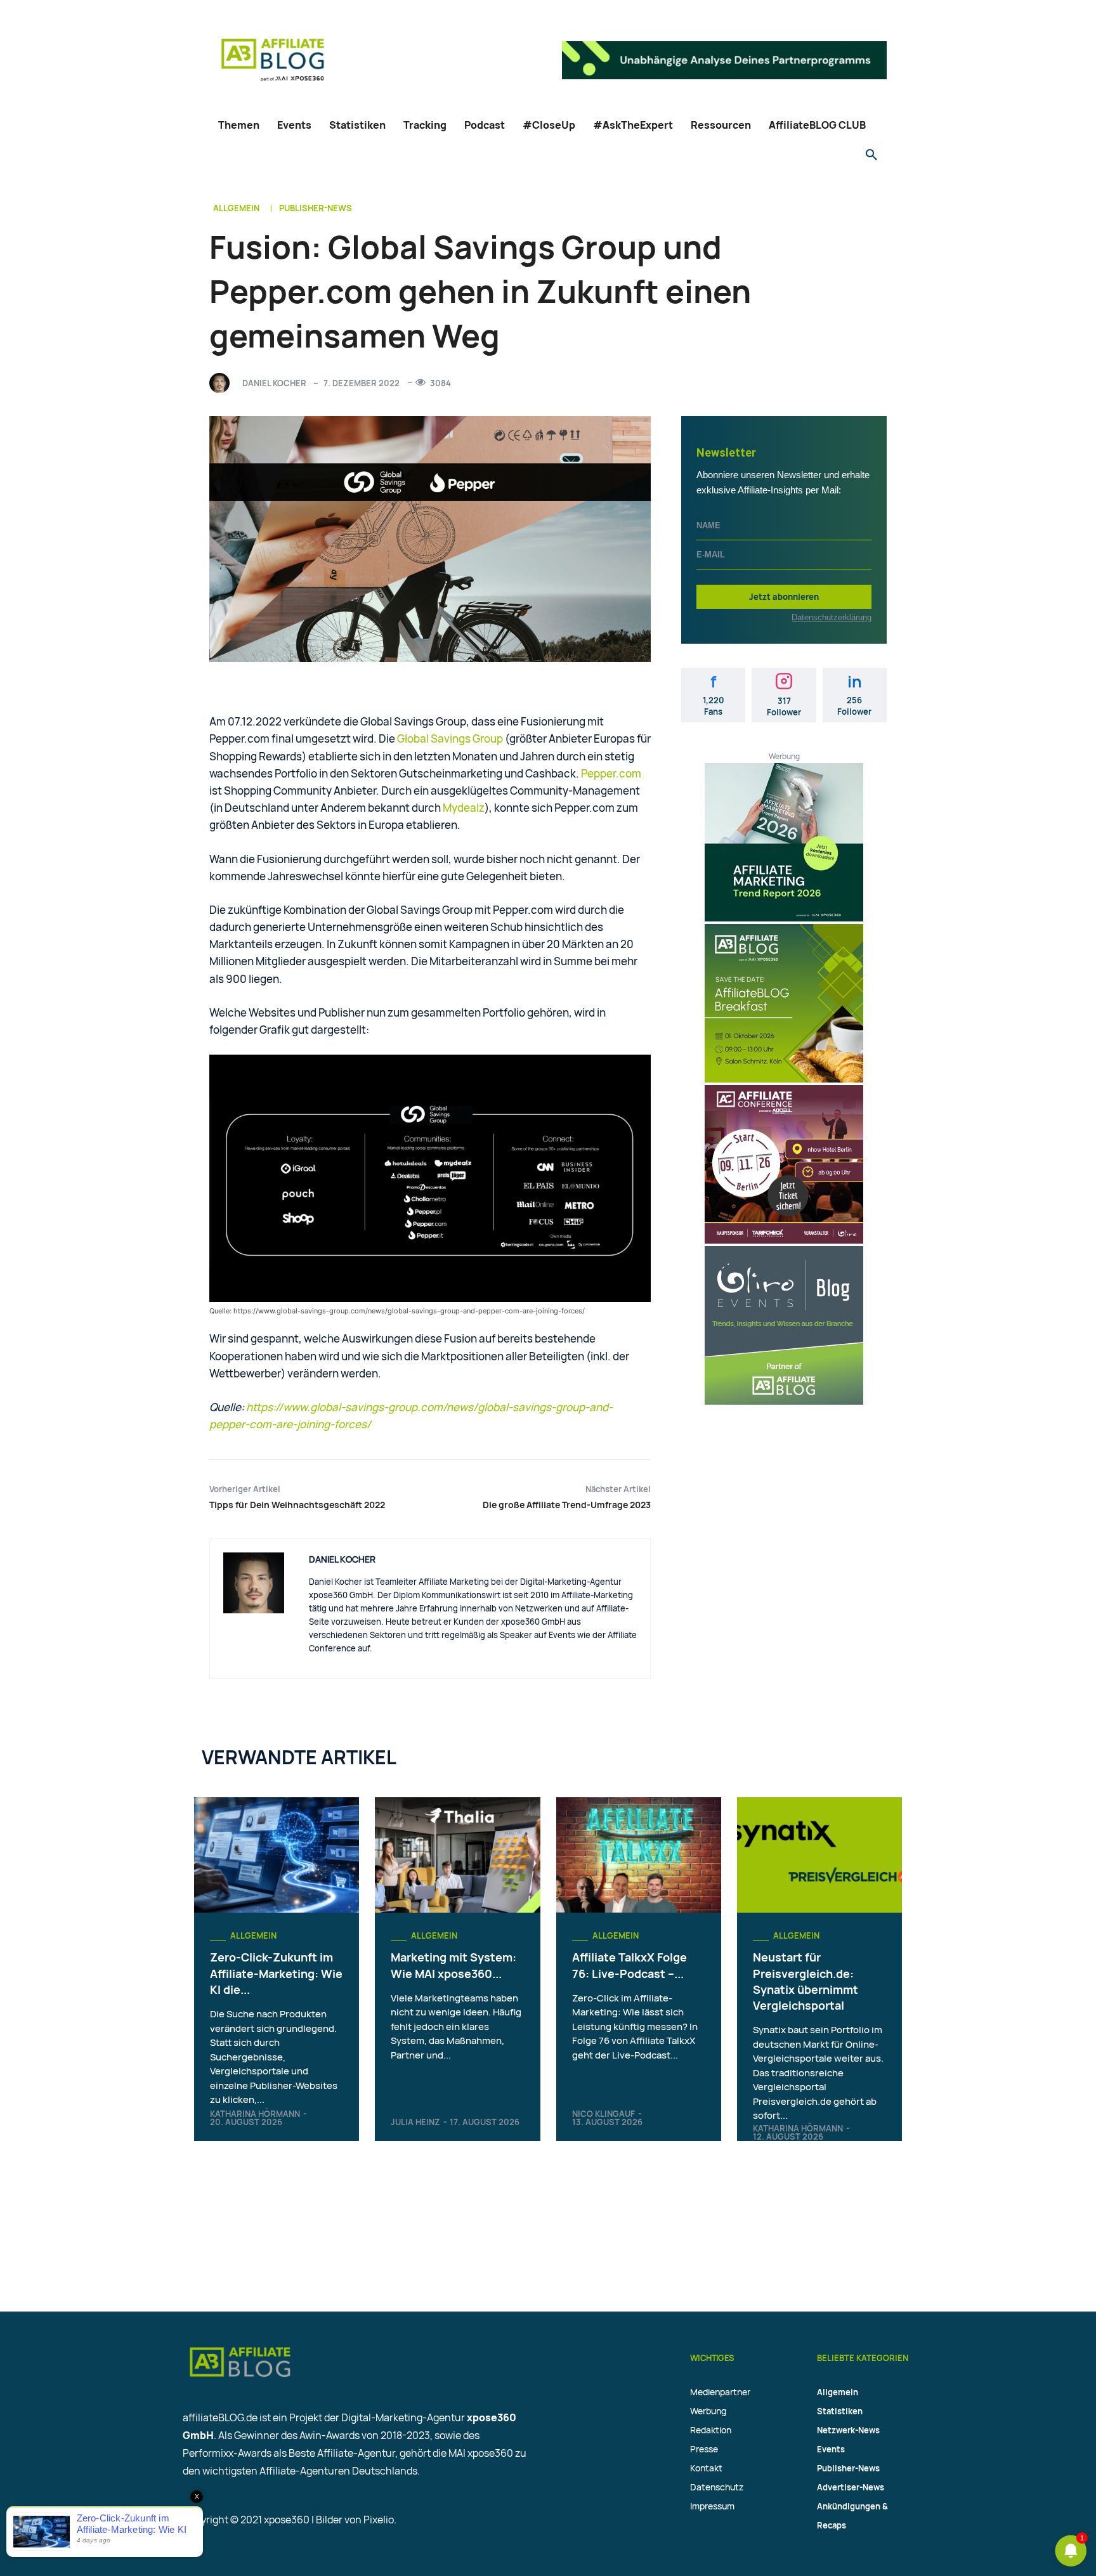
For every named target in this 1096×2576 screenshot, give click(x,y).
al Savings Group (461, 738)
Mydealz (464, 808)
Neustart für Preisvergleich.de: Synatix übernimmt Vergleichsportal (806, 1981)
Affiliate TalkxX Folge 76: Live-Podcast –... (630, 1965)
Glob (408, 738)
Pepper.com (611, 773)
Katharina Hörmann (255, 2114)
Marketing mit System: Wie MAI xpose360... (453, 1965)
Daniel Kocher (274, 383)
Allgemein (236, 208)
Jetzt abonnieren (784, 597)
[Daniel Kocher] (223, 383)
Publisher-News (316, 208)
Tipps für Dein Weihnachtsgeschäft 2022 (297, 1505)
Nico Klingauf (603, 2114)
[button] (871, 155)
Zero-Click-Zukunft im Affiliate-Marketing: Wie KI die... (276, 1973)
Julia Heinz (415, 2122)
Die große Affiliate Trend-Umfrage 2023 (567, 1505)
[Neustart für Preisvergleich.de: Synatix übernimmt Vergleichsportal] (819, 1855)
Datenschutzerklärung (832, 617)
